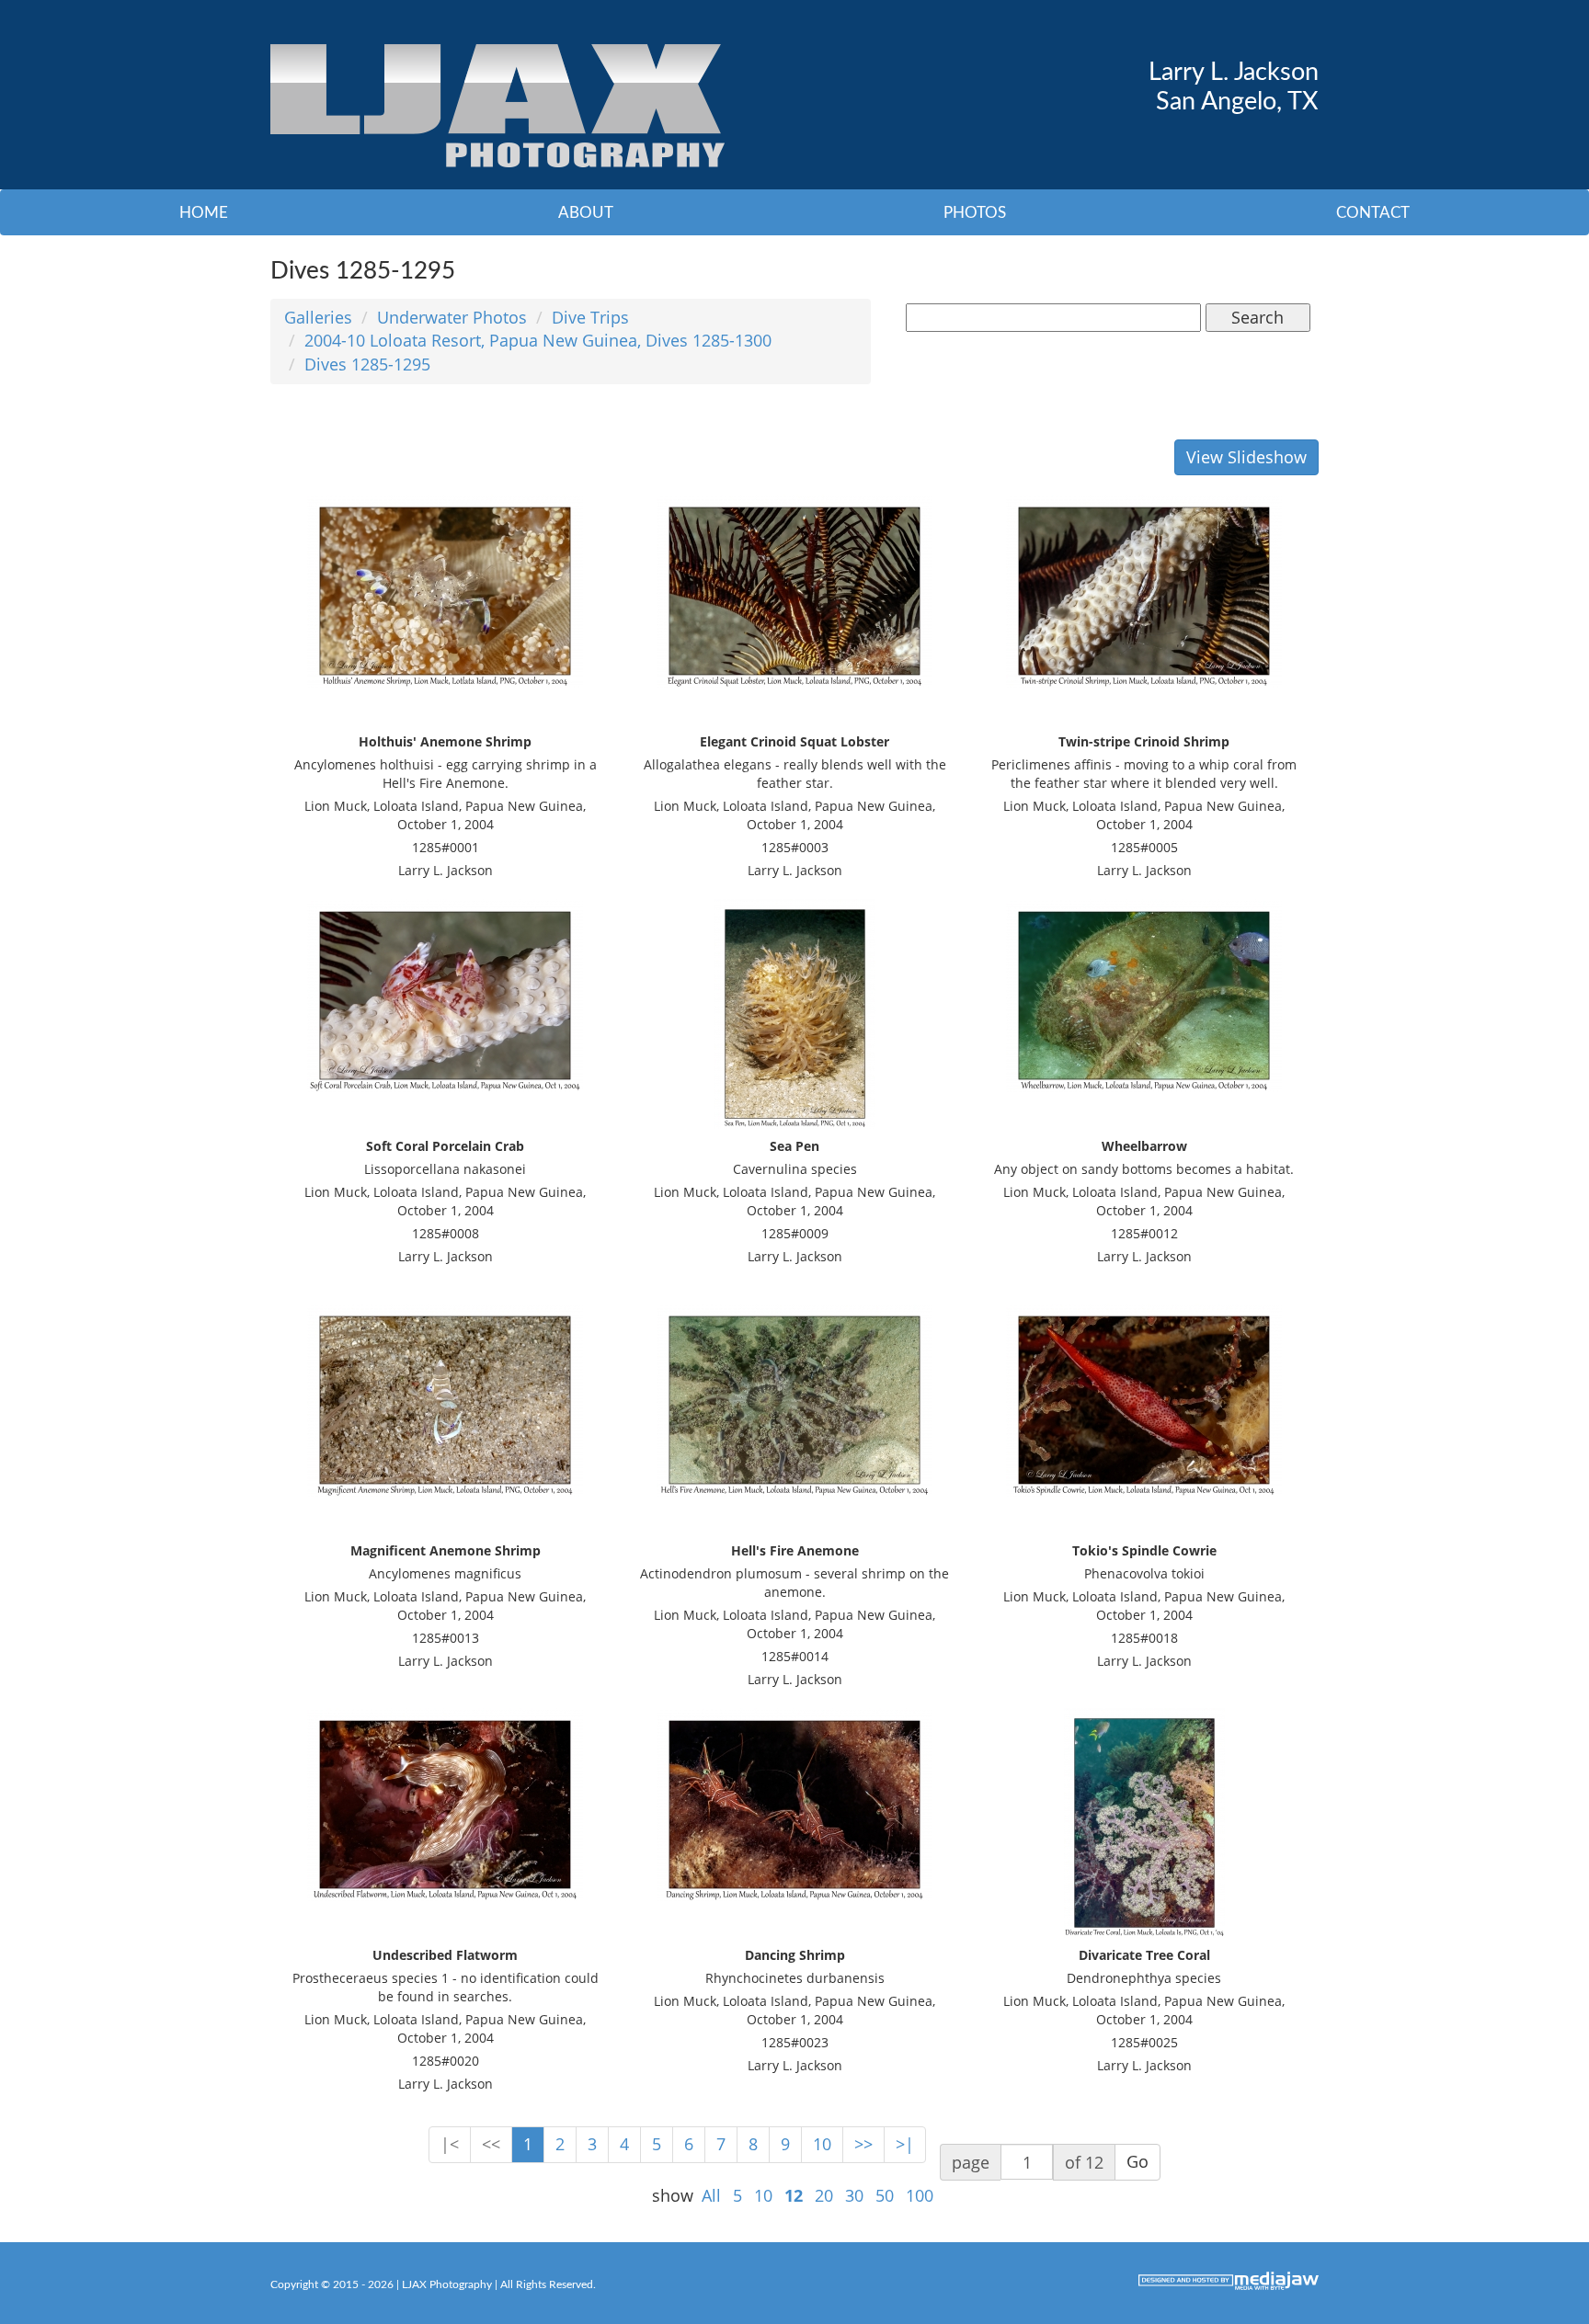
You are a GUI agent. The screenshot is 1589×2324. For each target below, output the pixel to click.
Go (1137, 2161)
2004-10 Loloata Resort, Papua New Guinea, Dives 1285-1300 (538, 340)
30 (854, 2195)
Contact (1373, 213)
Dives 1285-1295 (367, 364)
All (711, 2195)
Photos (975, 213)
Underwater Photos (452, 317)
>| (905, 2144)
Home (204, 213)
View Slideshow (1246, 457)
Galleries (318, 317)
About (586, 213)
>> (863, 2144)
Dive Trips (590, 317)
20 (824, 2195)
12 (794, 2195)
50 (885, 2195)
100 (920, 2195)
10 (822, 2144)
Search (1257, 317)
